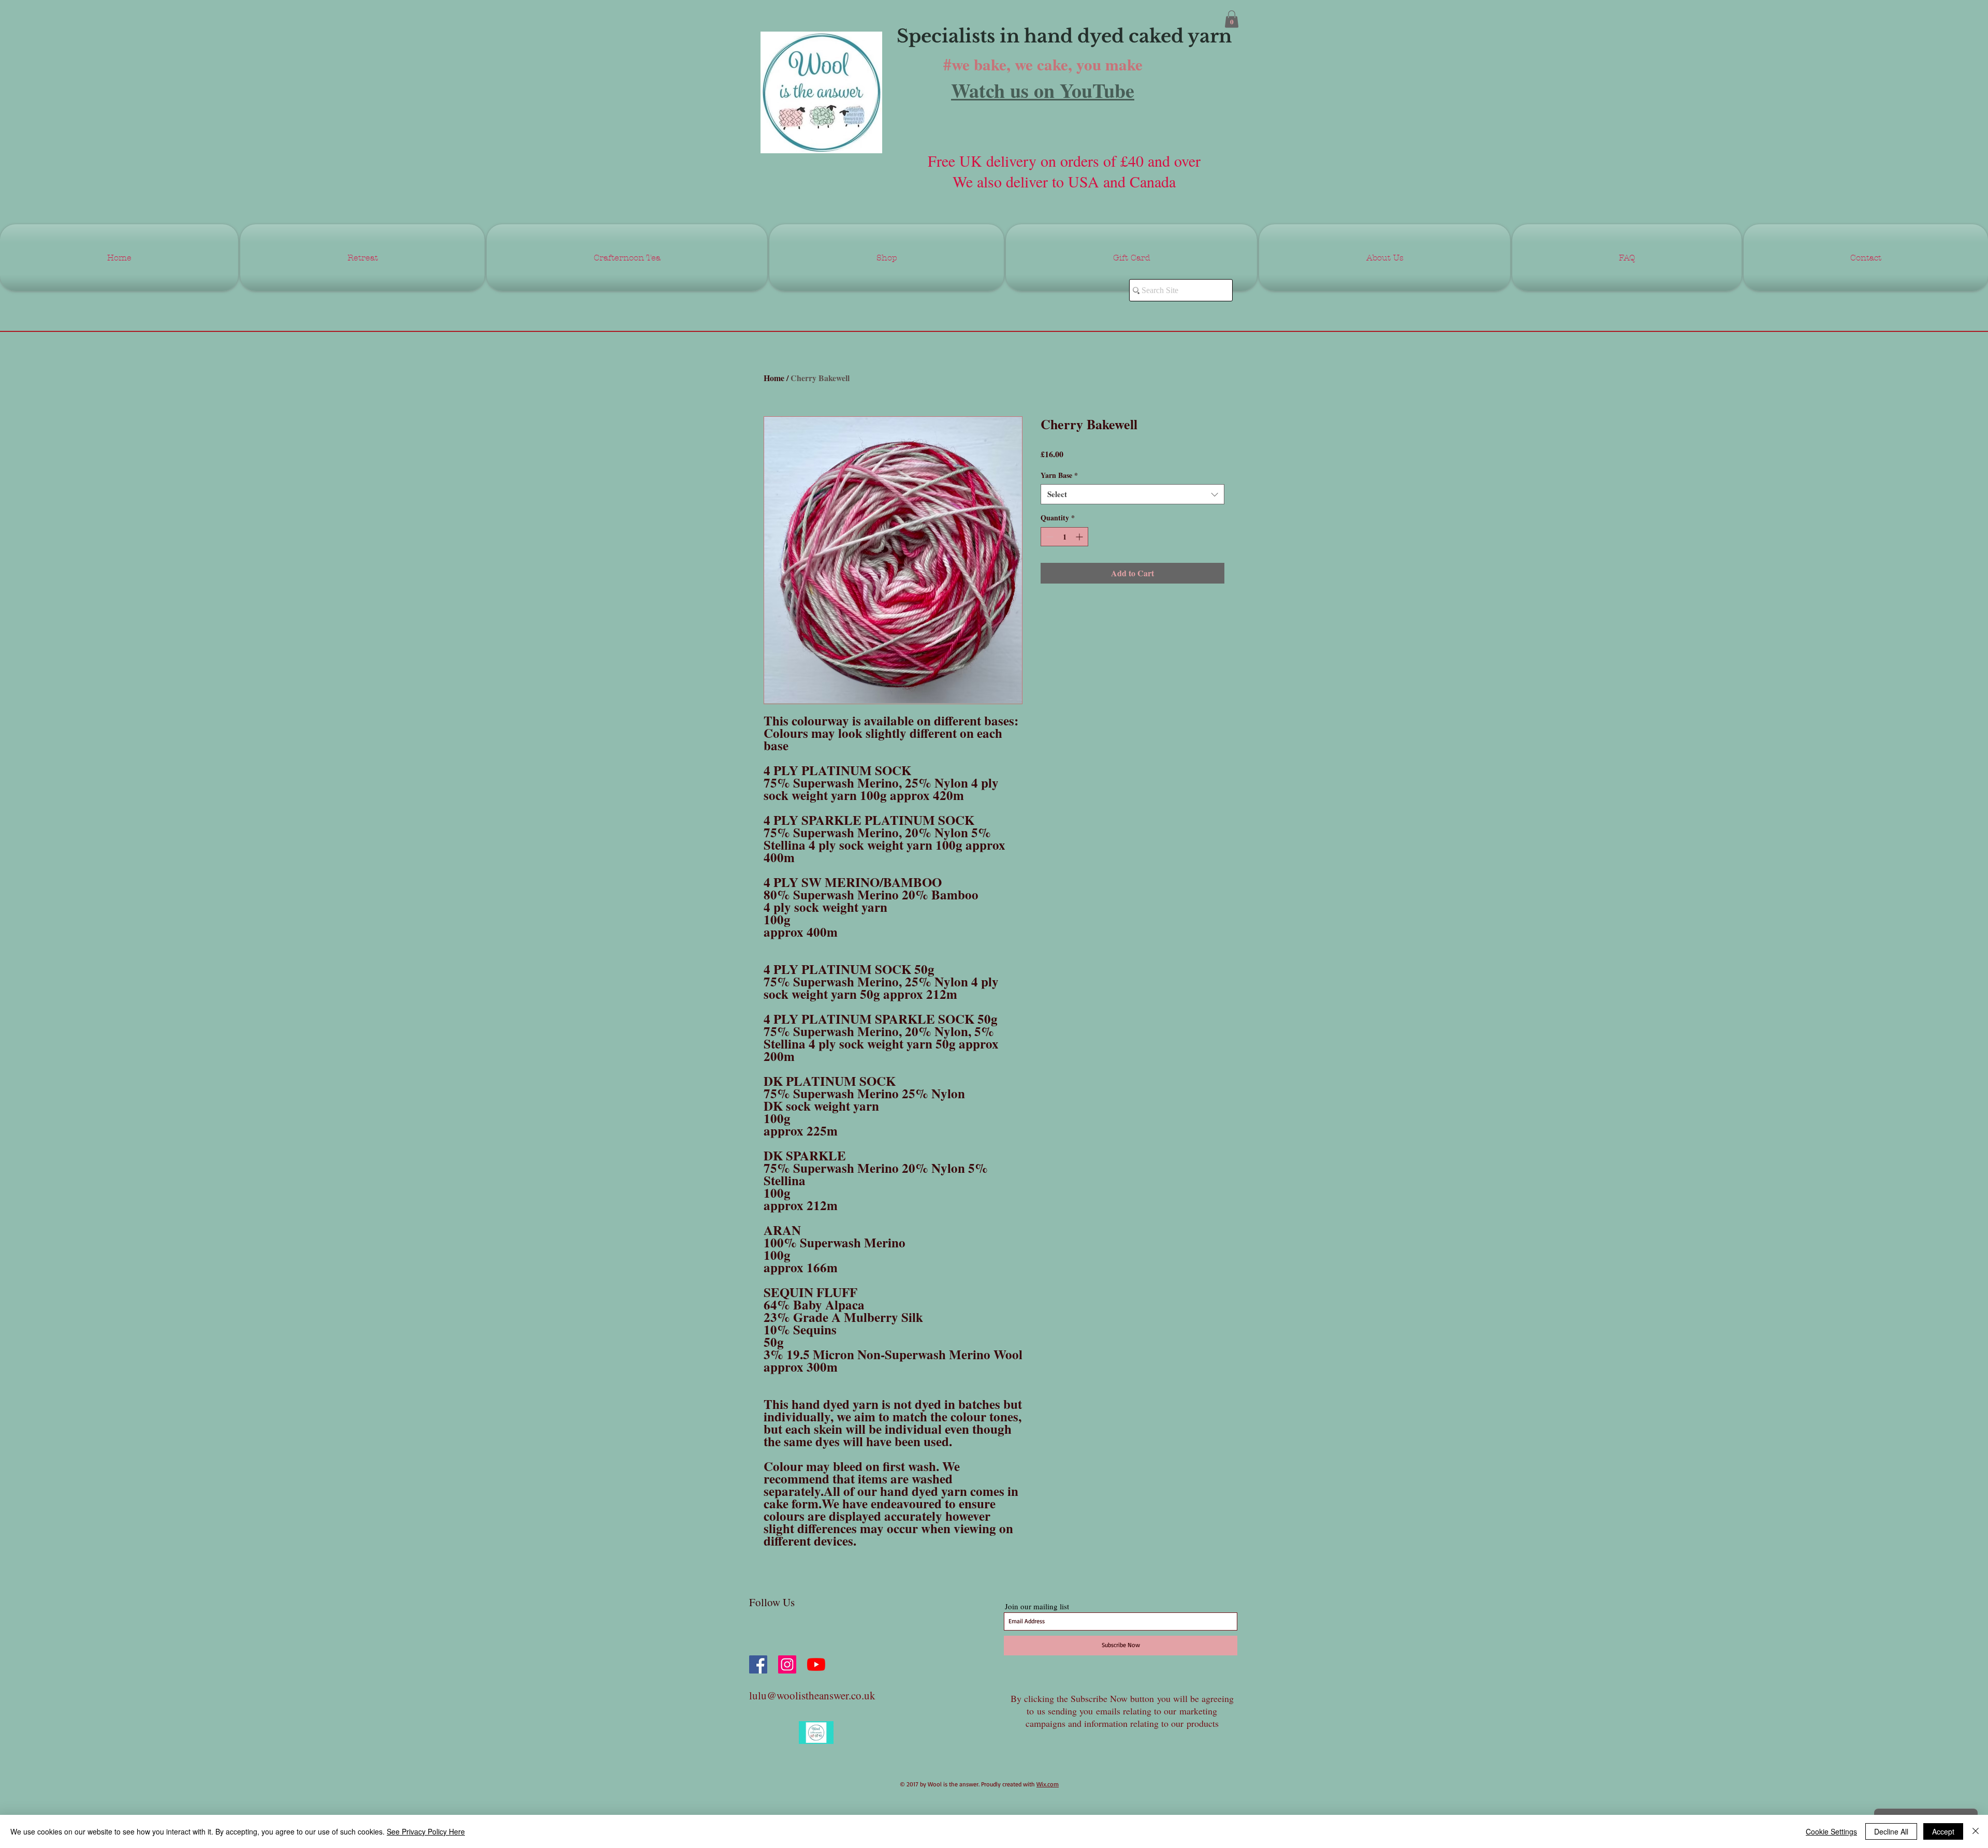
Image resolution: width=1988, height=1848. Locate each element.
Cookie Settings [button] (1831, 1831)
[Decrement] (1049, 537)
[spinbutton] (1064, 537)
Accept (1943, 1831)
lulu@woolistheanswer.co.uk (812, 1695)
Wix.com (1048, 1784)
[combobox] (1132, 494)
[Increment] (1080, 537)
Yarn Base (1059, 475)
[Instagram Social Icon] (787, 1664)
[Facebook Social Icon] (758, 1664)
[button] (1232, 19)
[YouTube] (816, 1664)
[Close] (1976, 1831)
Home (774, 378)
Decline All (1891, 1831)
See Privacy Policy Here (426, 1831)
